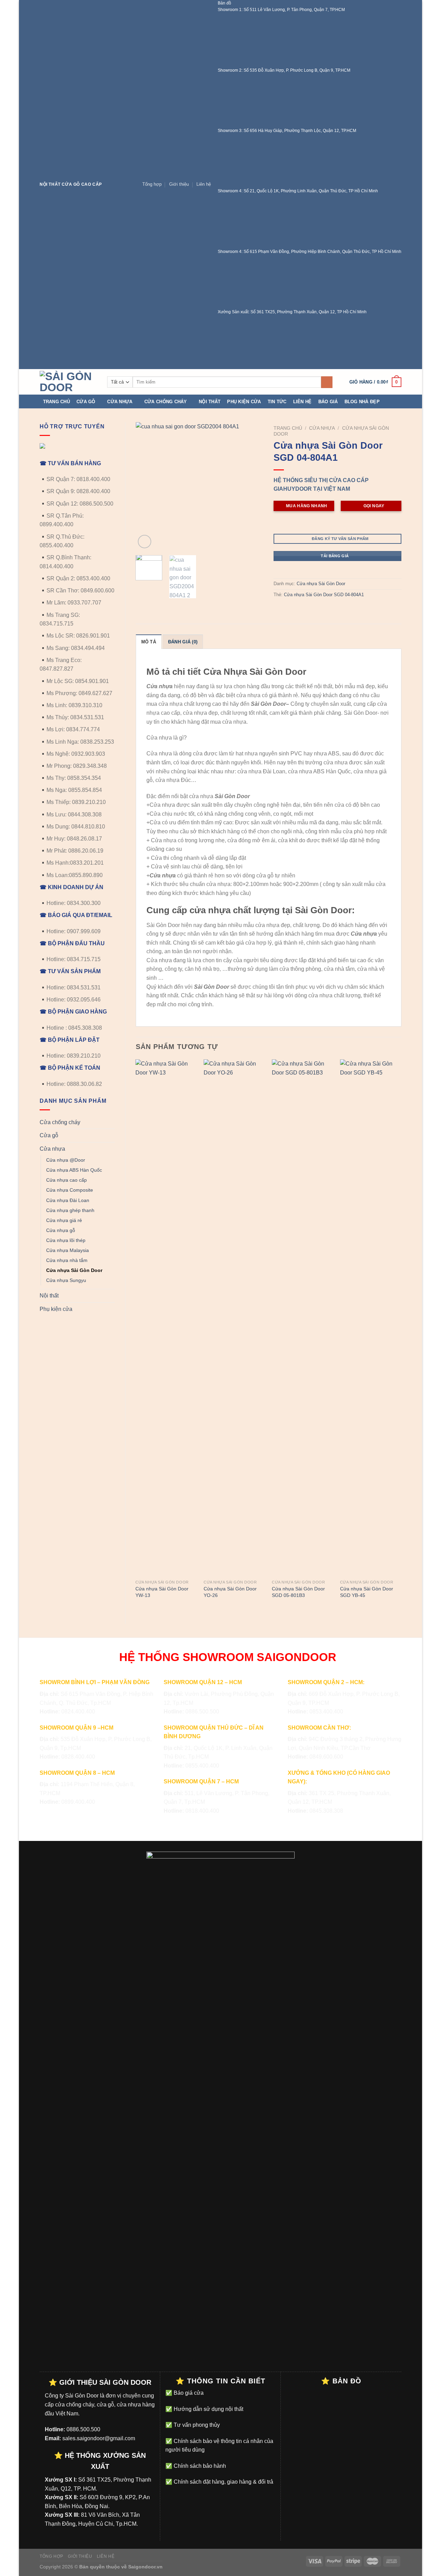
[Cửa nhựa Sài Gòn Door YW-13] (166, 1318)
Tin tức (277, 402)
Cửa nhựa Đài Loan (68, 1200)
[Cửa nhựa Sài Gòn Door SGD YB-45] (371, 1318)
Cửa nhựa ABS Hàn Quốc (74, 1170)
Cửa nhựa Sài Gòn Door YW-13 (162, 1592)
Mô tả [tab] (149, 642)
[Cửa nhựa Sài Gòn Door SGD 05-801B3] (302, 1318)
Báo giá (328, 402)
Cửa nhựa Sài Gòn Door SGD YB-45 (367, 1592)
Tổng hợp (152, 184)
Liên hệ (204, 184)
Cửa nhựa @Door (66, 1160)
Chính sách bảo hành (199, 2466)
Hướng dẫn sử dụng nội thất (208, 2409)
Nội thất (210, 402)
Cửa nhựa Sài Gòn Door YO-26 (230, 1592)
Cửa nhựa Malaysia (68, 1250)
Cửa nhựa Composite (70, 1190)
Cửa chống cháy (166, 402)
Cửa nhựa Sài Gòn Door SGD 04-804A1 (324, 595)
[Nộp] (327, 382)
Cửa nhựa (120, 402)
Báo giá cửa (188, 2393)
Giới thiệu (179, 184)
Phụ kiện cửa (244, 402)
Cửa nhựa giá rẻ (64, 1220)
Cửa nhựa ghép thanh (70, 1210)
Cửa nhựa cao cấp (66, 1180)
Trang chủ (57, 402)
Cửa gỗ (86, 402)
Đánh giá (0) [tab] (183, 642)
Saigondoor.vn (145, 2567)
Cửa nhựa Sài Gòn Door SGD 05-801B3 (298, 1592)
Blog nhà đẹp (362, 402)
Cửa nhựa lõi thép (66, 1240)
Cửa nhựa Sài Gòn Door (74, 1270)
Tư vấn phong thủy (196, 2425)
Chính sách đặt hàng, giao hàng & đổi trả (223, 2482)
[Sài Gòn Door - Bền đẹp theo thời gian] (68, 382)
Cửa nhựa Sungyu (66, 1280)
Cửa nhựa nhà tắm (67, 1260)
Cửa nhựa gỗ (61, 1230)
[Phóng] (145, 542)
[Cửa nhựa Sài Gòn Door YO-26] (234, 1318)
